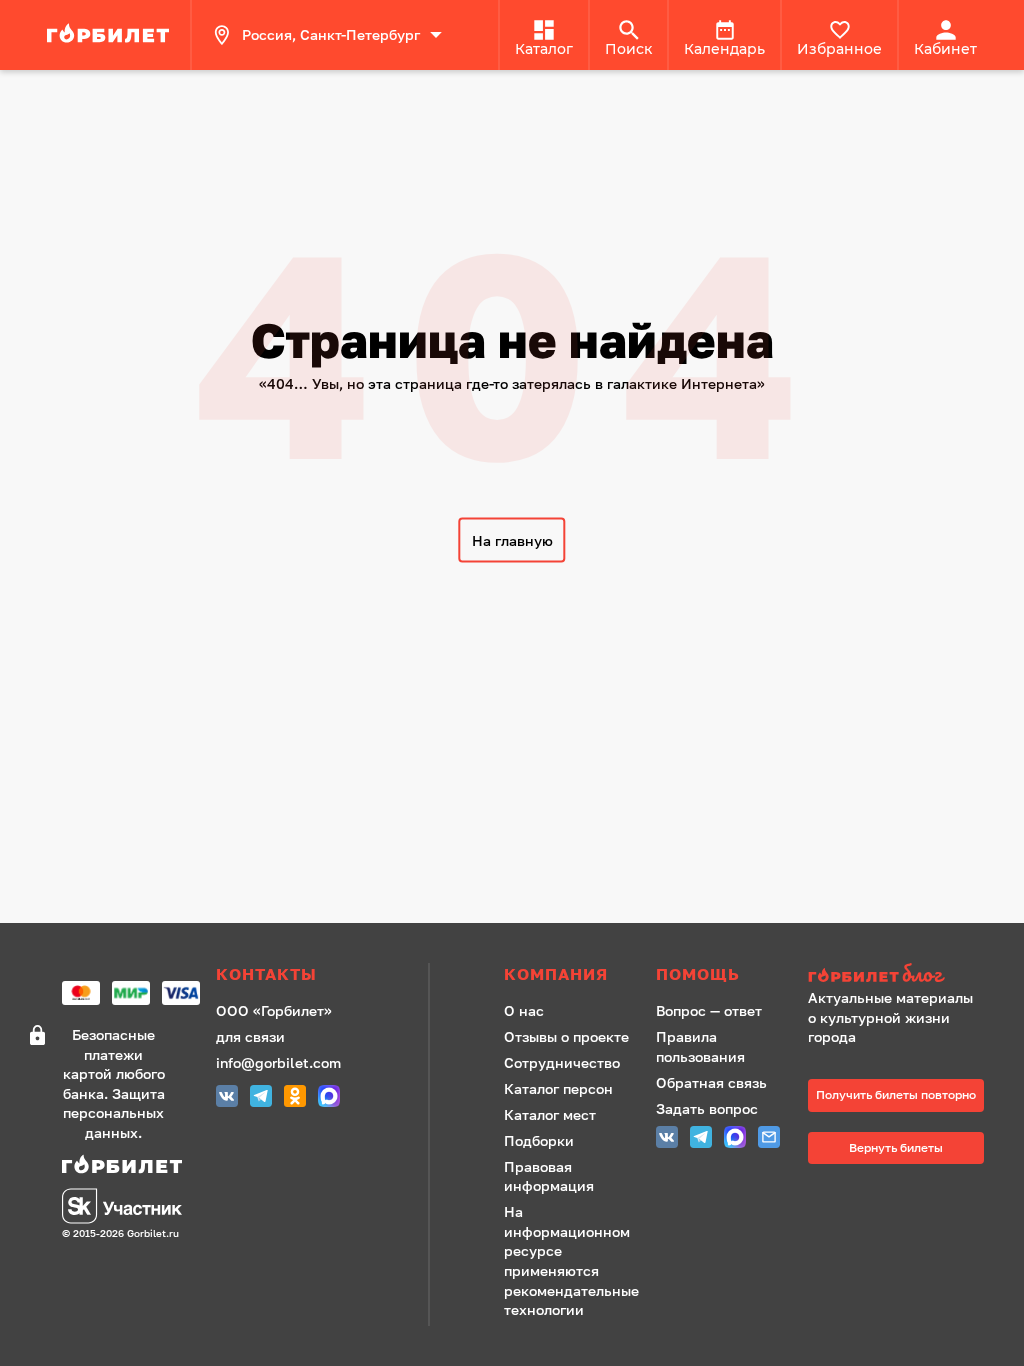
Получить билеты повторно (896, 1094)
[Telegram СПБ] (261, 1098)
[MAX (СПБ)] (329, 1098)
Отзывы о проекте (566, 1036)
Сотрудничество (562, 1062)
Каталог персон (558, 1088)
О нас (524, 1010)
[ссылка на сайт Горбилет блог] (896, 975)
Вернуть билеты (896, 1147)
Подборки (539, 1140)
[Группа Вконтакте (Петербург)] (227, 1098)
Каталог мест (550, 1114)
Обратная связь (711, 1082)
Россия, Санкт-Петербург (331, 34)
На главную (512, 540)
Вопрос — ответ (709, 1010)
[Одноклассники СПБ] (295, 1098)
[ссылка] (111, 35)
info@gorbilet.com (278, 1062)
